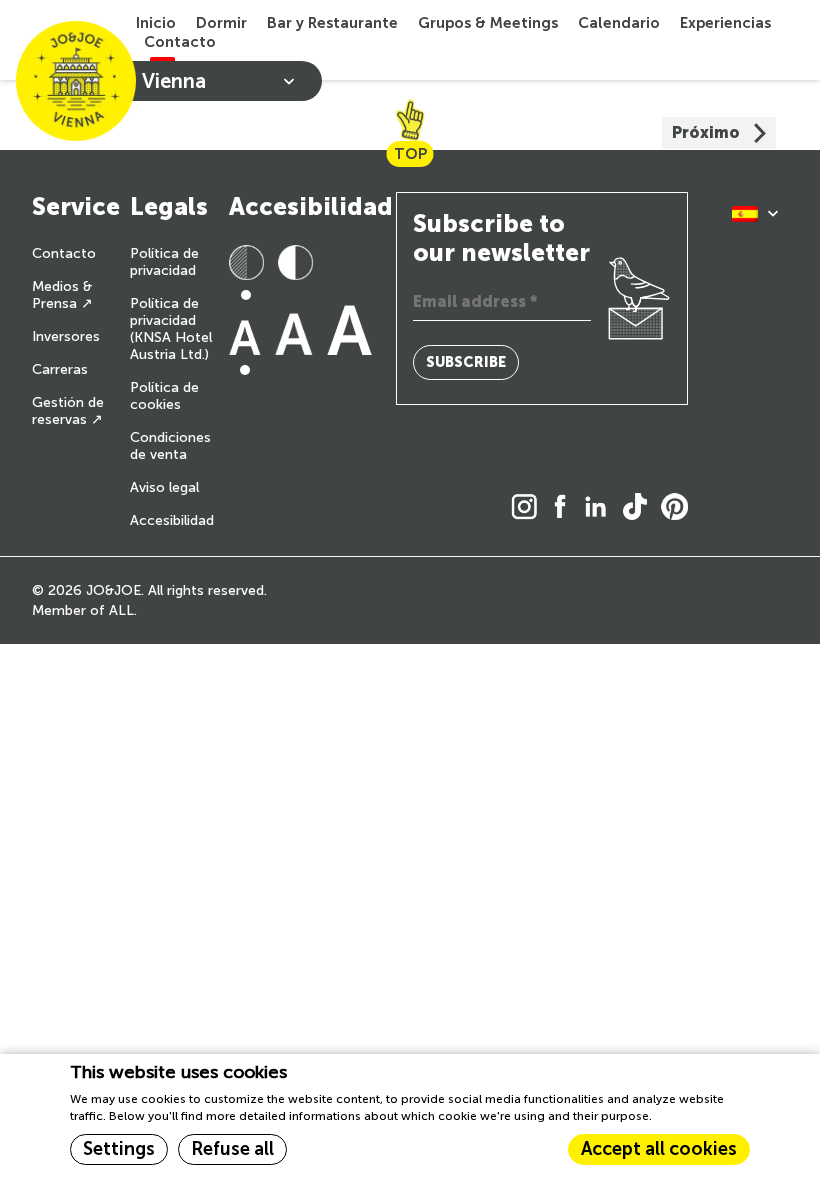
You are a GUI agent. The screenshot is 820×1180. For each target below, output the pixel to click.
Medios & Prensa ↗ (62, 295)
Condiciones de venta (170, 446)
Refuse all (232, 1149)
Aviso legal (164, 487)
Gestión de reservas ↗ (68, 411)
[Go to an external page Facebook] (565, 508)
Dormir (221, 23)
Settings (119, 1149)
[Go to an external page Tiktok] (640, 508)
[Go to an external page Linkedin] (600, 508)
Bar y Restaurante (332, 23)
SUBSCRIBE (466, 362)
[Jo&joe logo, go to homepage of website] (76, 81)
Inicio (156, 23)
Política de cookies (164, 396)
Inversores (66, 336)
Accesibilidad (172, 520)
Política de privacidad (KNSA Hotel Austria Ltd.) (171, 329)
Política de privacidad (164, 262)
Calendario (619, 23)
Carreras (60, 369)
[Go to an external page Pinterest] (679, 508)
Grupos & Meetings (488, 23)
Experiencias (725, 23)
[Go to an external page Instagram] (529, 508)
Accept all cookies (659, 1149)
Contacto (180, 42)
